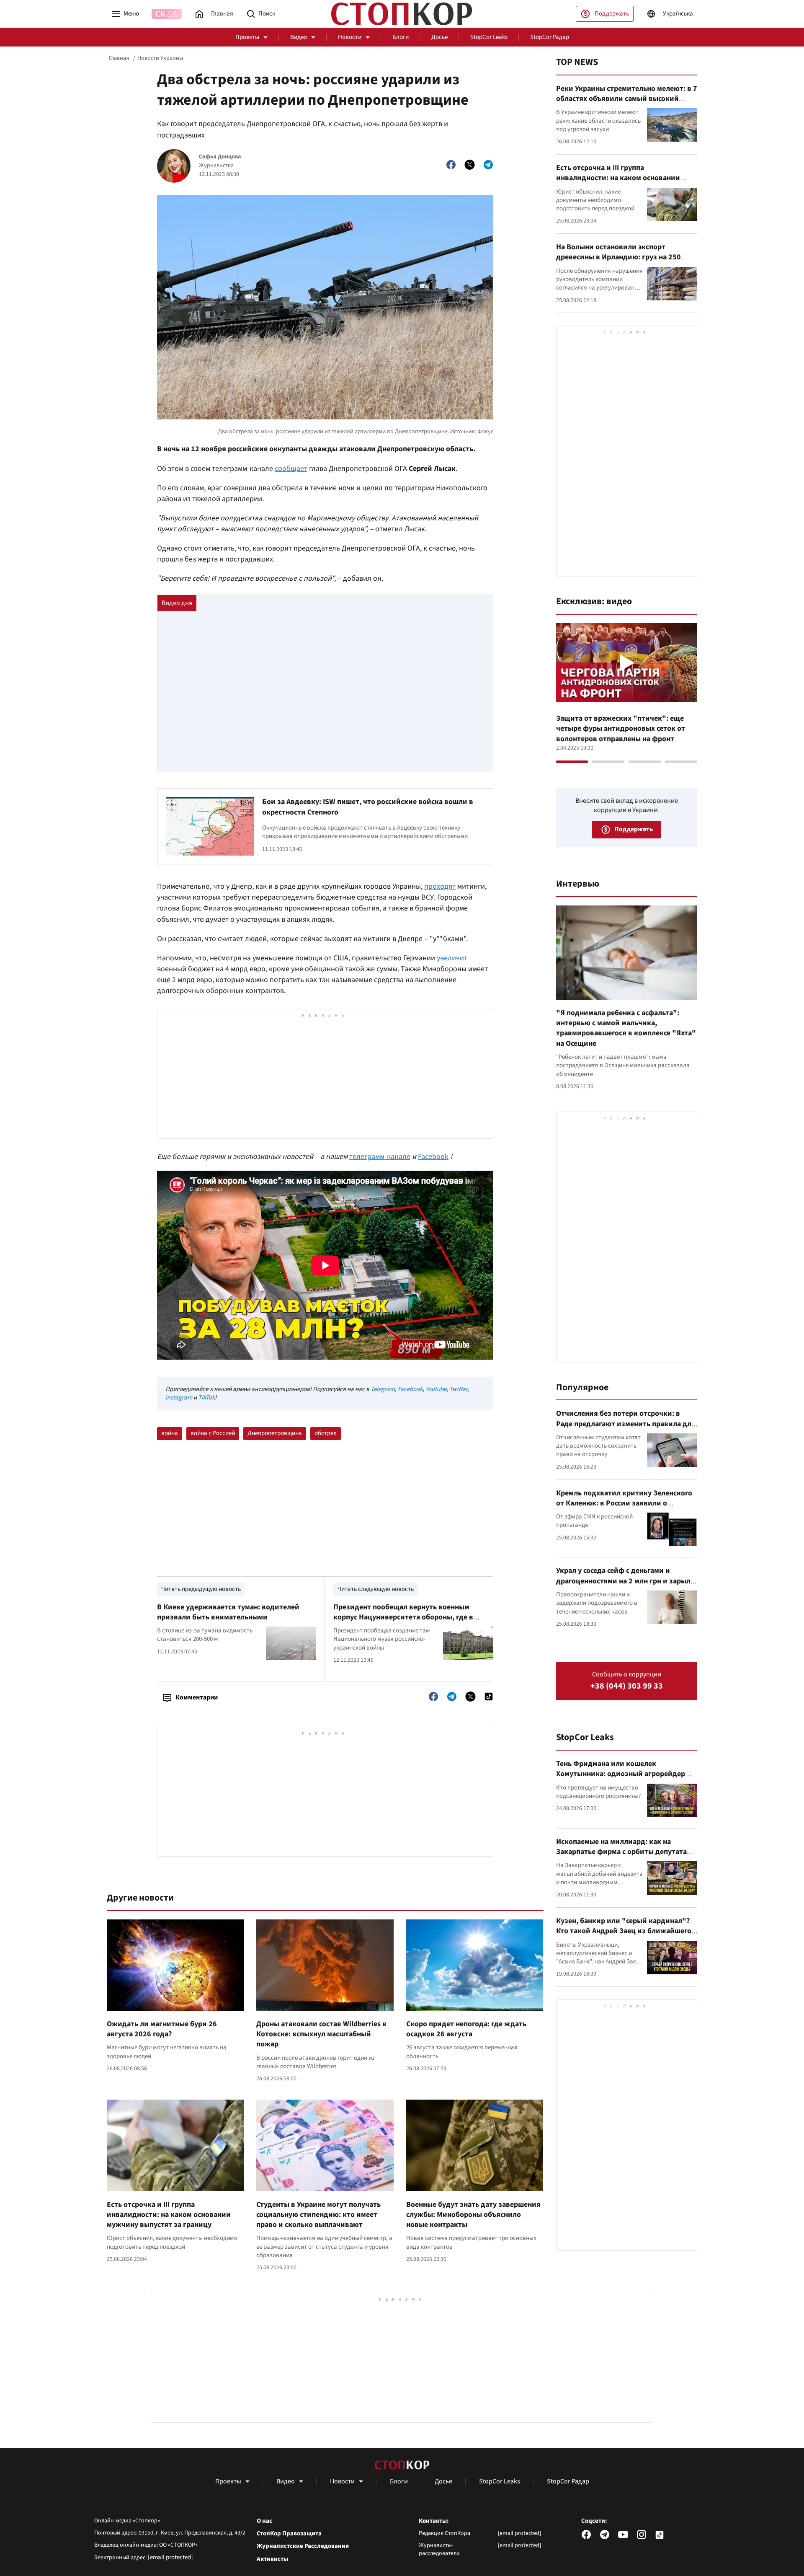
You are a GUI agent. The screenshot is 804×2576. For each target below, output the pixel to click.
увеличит (452, 958)
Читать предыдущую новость (201, 1589)
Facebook (433, 1157)
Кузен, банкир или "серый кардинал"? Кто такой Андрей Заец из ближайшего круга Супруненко (624, 1931)
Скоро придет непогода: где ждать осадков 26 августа (466, 2029)
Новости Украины (160, 58)
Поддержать (612, 14)
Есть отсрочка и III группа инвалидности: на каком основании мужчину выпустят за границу (169, 2215)
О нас (264, 2521)
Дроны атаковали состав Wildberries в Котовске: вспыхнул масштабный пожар (321, 2034)
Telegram (383, 1389)
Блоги (401, 37)
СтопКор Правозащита (289, 2534)
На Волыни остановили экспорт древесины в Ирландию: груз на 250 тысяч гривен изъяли (618, 257)
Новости (350, 37)
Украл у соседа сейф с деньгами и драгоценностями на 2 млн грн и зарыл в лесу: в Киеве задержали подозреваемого (626, 1586)
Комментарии (197, 1697)
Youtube (436, 1389)
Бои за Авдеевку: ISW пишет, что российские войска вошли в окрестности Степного (368, 807)
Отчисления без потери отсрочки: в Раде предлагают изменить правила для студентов (626, 1424)
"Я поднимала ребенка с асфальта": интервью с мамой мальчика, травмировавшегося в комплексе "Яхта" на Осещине (626, 1028)
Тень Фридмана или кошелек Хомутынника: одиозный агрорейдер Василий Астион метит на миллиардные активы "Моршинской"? (625, 1779)
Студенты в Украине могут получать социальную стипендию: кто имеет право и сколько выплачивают (318, 2215)
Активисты (272, 2559)
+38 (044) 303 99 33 (627, 1686)
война (170, 1433)
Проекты (247, 37)
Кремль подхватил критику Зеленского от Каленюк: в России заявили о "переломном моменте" (624, 1503)
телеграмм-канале (380, 1157)
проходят (440, 886)
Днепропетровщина (275, 1433)
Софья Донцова (220, 157)
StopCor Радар (550, 37)
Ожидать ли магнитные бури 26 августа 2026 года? (162, 2029)
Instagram (179, 1398)
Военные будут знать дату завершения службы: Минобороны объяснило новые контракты (473, 2215)
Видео (299, 37)
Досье (439, 37)
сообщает (291, 469)
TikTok (206, 1398)
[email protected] (170, 2557)
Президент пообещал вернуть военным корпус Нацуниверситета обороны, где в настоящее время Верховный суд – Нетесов (408, 1617)
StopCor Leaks (489, 37)
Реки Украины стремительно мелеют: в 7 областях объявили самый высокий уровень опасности (627, 99)
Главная (119, 58)
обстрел (326, 1433)
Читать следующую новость (376, 1589)
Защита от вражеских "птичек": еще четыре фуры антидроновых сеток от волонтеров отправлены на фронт (621, 729)
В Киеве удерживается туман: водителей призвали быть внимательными (228, 1612)
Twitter (458, 1389)
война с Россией (213, 1433)
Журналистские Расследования (303, 2546)
